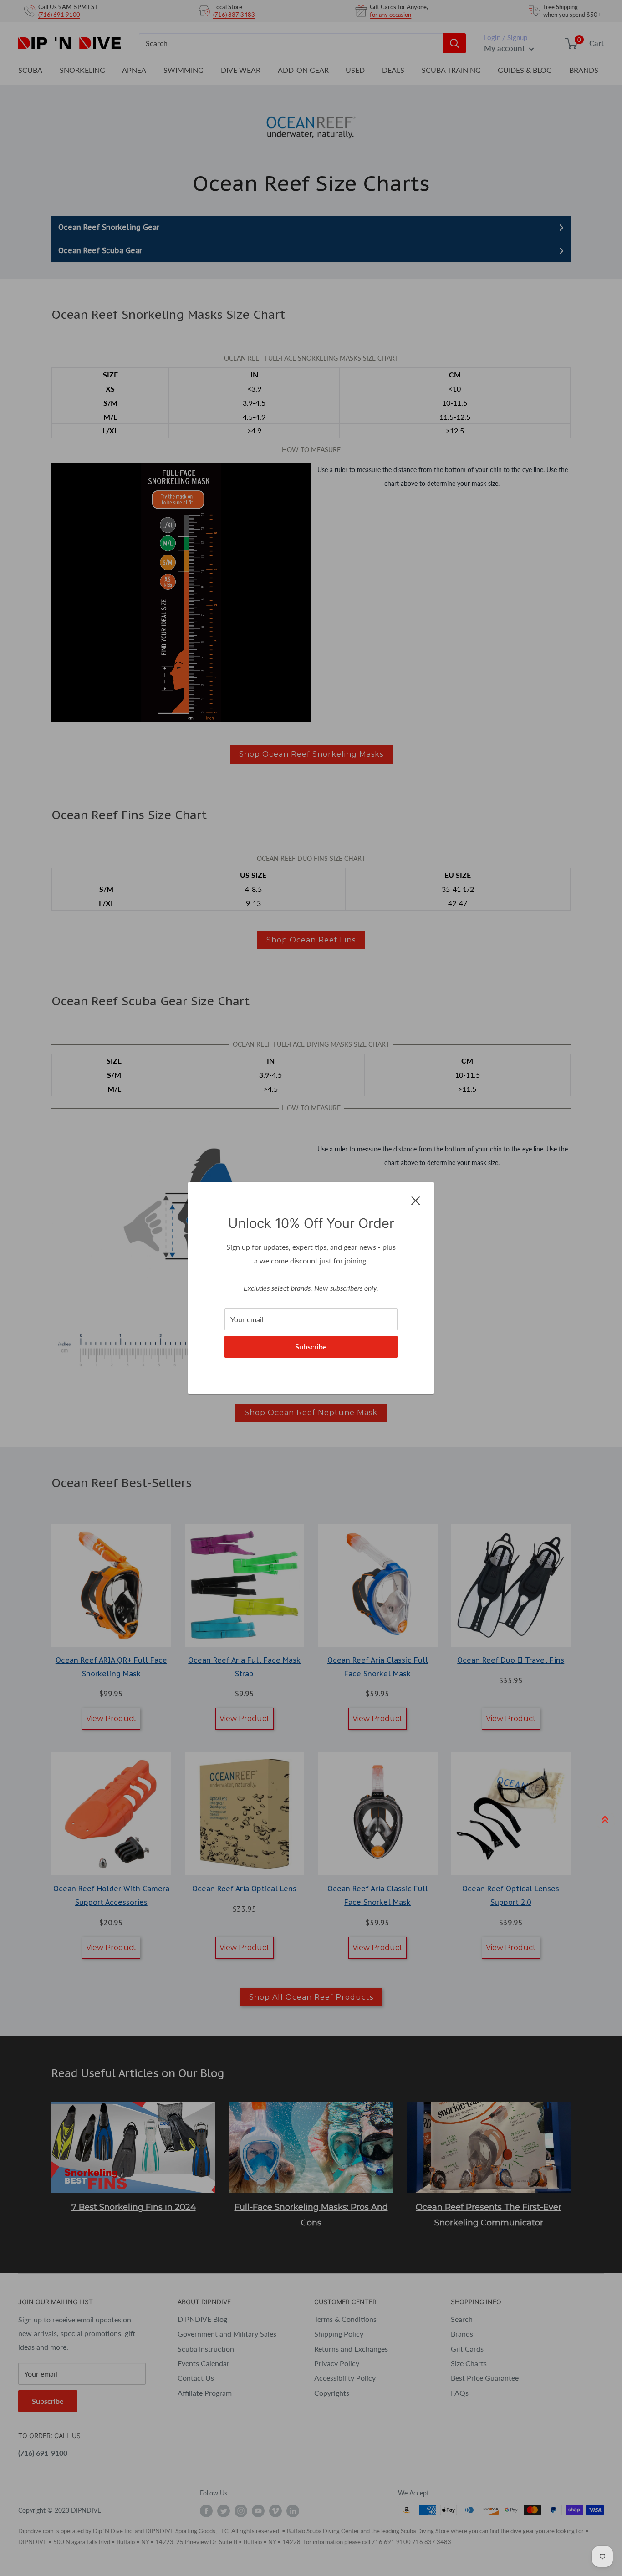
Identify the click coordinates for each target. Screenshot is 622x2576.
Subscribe (311, 1347)
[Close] (416, 1200)
